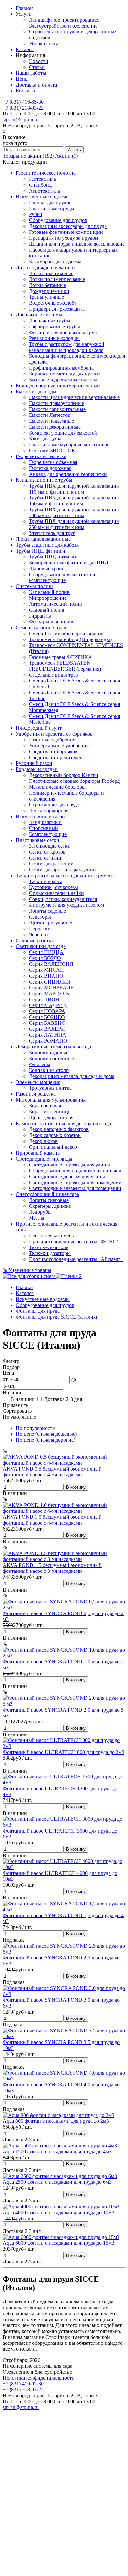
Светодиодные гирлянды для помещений (75, 1182)
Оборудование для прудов (58, 220)
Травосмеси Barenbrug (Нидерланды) (70, 639)
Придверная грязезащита (57, 309)
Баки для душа (45, 439)
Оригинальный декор (53, 1147)
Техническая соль (49, 1247)
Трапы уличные (46, 297)
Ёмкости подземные (51, 421)
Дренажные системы (39, 315)
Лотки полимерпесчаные (57, 279)
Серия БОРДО (45, 958)
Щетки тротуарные (50, 923)
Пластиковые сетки (38, 840)
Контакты (27, 91)
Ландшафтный (45, 822)
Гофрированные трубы (54, 326)
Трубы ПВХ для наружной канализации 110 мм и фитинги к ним (74, 489)
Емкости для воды (36, 391)
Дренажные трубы (50, 321)
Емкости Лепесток (50, 415)
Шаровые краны (47, 568)
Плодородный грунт (39, 728)
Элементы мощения (38, 1082)
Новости (39, 61)
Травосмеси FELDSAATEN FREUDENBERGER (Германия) (65, 666)
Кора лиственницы (50, 1112)
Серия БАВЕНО (47, 1023)
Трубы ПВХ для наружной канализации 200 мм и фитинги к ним (74, 512)
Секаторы (40, 917)
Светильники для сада (41, 946)
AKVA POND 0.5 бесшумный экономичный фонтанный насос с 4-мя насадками (52, 1472)
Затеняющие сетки (50, 846)
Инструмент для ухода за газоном (66, 905)
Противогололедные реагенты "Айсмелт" (76, 1259)
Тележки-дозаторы (50, 1253)
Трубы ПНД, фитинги (41, 551)
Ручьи (36, 214)
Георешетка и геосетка (41, 456)
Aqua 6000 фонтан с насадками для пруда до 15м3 (58, 2243)
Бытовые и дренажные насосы (63, 380)
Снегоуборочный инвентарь (47, 1194)
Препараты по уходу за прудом (64, 238)
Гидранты (40, 616)
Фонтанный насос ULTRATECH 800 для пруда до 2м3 (64, 1752)
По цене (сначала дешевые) (46, 1434)
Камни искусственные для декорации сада (63, 1123)
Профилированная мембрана (61, 368)
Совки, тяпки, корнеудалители (63, 899)
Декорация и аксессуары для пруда (68, 226)
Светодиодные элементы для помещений (75, 1188)
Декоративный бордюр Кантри (64, 775)
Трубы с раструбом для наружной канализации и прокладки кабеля (67, 347)
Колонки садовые (49, 1053)
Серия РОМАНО (48, 1041)
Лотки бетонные (47, 285)
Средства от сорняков (53, 751)
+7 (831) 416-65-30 (23, 102)
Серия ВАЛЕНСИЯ (51, 964)
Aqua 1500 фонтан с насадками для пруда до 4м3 (57, 2151)
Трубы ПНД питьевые (54, 557)
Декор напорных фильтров (59, 1129)
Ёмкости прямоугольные (56, 403)
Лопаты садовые (47, 911)
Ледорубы (40, 1212)
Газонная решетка (36, 1094)
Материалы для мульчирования (51, 1100)
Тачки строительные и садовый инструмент (65, 875)
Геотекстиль (43, 179)
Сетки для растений (51, 864)
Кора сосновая (45, 1106)
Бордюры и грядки (37, 769)
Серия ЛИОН (44, 999)
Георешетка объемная (53, 462)
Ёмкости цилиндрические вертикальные (74, 397)
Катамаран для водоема (55, 262)
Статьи (37, 67)
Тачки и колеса (46, 881)
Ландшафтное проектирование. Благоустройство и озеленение (64, 23)
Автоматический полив (55, 604)
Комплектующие (48, 834)
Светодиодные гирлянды (44, 1159)
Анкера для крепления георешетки (68, 474)
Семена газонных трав (41, 628)
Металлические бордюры (57, 787)
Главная (25, 8)
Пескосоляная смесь (51, 1236)
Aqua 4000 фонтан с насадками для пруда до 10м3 (58, 2212)
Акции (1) (66, 156)
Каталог (25, 49)
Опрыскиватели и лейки (56, 893)
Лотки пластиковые (51, 273)
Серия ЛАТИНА (48, 1035)
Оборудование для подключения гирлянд (75, 1171)
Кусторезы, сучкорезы (53, 887)
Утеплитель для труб (52, 533)
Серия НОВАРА (47, 1011)
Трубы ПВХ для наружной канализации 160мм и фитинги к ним (74, 501)
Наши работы (31, 73)
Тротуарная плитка (50, 1088)
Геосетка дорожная (50, 468)
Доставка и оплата (36, 85)
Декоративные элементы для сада (53, 1047)
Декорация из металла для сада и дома (72, 1076)
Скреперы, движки (50, 1206)
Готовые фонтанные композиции (66, 232)
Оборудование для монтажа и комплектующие (62, 577)
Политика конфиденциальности (39, 2378)
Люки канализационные (43, 539)
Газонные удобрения (52, 740)
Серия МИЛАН (46, 970)
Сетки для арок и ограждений (62, 870)
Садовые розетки (35, 940)
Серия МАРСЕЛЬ (49, 994)
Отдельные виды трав (53, 675)
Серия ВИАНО (46, 976)
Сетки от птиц (45, 858)
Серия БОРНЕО (47, 1017)
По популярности (35, 1428)
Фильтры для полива (52, 622)
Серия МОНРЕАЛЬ (51, 988)
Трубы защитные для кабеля (47, 545)
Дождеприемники (49, 291)
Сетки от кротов (47, 852)
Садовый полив (47, 610)
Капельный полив (49, 592)
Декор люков (43, 1141)
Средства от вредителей (56, 757)
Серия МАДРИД (48, 1005)
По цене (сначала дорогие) (45, 1440)
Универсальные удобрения (59, 746)
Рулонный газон (34, 763)
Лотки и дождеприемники (45, 267)
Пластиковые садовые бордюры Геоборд (74, 781)
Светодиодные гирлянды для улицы (69, 1165)
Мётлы (37, 1218)
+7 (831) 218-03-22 (23, 108)
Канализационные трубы (44, 480)
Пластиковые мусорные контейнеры (70, 445)
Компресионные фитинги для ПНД (69, 563)
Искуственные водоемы (43, 197)
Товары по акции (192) (28, 156)
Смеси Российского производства (67, 633)
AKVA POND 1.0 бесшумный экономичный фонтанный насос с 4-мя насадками (52, 1520)
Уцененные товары (27, 1270)
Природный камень (38, 1153)
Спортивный (43, 828)
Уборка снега (44, 43)
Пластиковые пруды (52, 208)
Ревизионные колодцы (54, 338)
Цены (22, 79)
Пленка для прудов (50, 203)
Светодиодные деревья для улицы (67, 1176)
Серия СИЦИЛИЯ (50, 982)
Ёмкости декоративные (55, 427)
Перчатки (40, 929)
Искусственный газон (40, 816)
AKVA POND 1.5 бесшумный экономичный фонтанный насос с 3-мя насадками (52, 1568)
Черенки (38, 934)
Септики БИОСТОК (52, 450)
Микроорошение (48, 598)
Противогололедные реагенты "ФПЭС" (74, 1241)
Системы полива (35, 586)
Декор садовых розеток (55, 1135)
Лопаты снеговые (49, 1200)
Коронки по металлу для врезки (64, 374)
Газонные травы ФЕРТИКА (60, 657)
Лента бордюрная (49, 811)
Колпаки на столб (49, 1070)
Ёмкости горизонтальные (57, 409)
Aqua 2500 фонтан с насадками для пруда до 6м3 (57, 2182)
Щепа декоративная (51, 1117)
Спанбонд (40, 185)
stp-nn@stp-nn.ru (21, 120)
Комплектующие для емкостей (63, 433)
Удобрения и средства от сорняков (54, 734)
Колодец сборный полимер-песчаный (58, 385)
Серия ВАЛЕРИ (47, 1029)
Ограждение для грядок (55, 805)
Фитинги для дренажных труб (63, 332)
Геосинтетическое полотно (46, 173)
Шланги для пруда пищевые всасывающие (77, 244)
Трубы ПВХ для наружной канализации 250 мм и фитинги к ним (74, 524)
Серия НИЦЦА (46, 952)
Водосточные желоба (53, 303)
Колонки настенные (51, 1058)
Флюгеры (40, 1064)
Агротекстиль (44, 191)
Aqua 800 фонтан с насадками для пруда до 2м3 (56, 2121)
